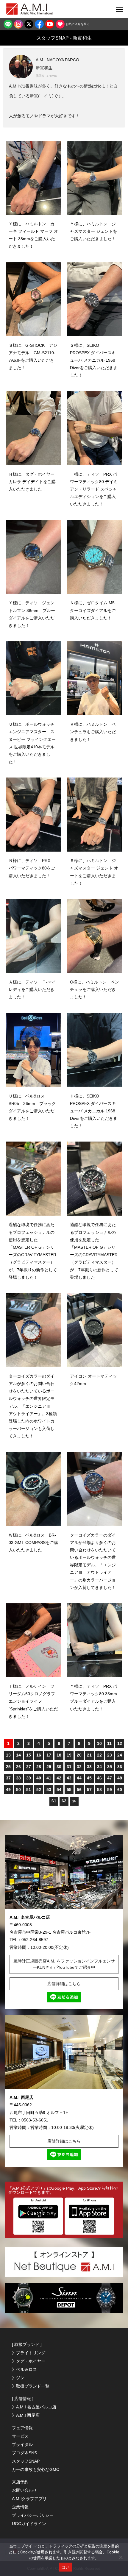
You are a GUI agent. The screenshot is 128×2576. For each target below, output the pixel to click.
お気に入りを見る (77, 24)
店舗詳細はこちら (64, 1984)
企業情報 (20, 2507)
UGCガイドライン (29, 2524)
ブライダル (22, 2444)
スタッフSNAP (26, 2461)
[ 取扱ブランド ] (27, 2344)
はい (66, 2567)
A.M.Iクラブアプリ (29, 2499)
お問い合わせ (24, 2490)
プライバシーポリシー (33, 2515)
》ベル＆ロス (24, 2369)
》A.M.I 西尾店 (26, 2415)
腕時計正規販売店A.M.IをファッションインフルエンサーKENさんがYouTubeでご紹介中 (64, 1964)
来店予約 (20, 2482)
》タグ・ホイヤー (29, 2361)
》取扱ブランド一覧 (31, 2386)
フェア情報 (22, 2428)
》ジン (18, 2378)
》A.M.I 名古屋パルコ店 (34, 2407)
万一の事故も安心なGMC (36, 2469)
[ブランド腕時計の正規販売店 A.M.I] (36, 9)
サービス (20, 2436)
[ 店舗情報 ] (23, 2399)
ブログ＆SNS (24, 2453)
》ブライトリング (29, 2353)
